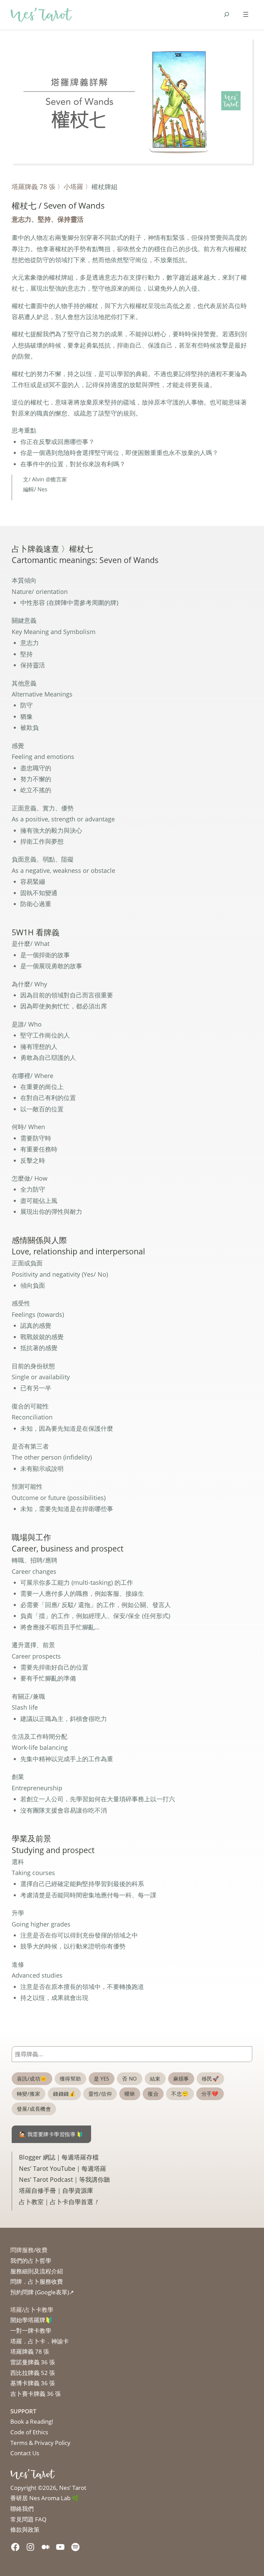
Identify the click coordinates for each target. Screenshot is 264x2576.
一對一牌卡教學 (31, 2331)
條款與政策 (25, 2530)
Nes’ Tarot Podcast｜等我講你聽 (64, 2179)
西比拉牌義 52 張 (33, 2373)
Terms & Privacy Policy (40, 2443)
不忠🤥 (180, 2094)
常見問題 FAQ (28, 2519)
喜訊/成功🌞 (32, 2079)
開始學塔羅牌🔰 (31, 2320)
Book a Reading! (32, 2421)
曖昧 (130, 2094)
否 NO (130, 2079)
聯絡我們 (22, 2509)
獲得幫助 (70, 2079)
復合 (153, 2094)
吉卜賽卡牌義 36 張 (36, 2394)
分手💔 (210, 2094)
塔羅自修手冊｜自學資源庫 (56, 2190)
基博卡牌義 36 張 (33, 2383)
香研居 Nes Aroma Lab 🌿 (45, 2498)
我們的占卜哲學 (31, 2261)
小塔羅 (73, 186)
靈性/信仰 (100, 2094)
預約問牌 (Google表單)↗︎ (42, 2292)
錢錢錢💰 (64, 2094)
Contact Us (25, 2453)
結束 (155, 2079)
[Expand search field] (227, 14)
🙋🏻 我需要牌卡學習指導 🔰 (51, 2134)
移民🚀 (210, 2079)
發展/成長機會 (34, 2109)
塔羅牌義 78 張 (34, 186)
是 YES (102, 2079)
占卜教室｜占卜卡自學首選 (59, 2202)
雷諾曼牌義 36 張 (33, 2362)
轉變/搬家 (29, 2094)
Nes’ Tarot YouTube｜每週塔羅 (63, 2168)
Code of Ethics (29, 2432)
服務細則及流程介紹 (37, 2271)
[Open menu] (246, 14)
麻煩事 (181, 2079)
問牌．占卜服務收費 (37, 2281)
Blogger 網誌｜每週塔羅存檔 (59, 2157)
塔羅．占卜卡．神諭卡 (40, 2341)
